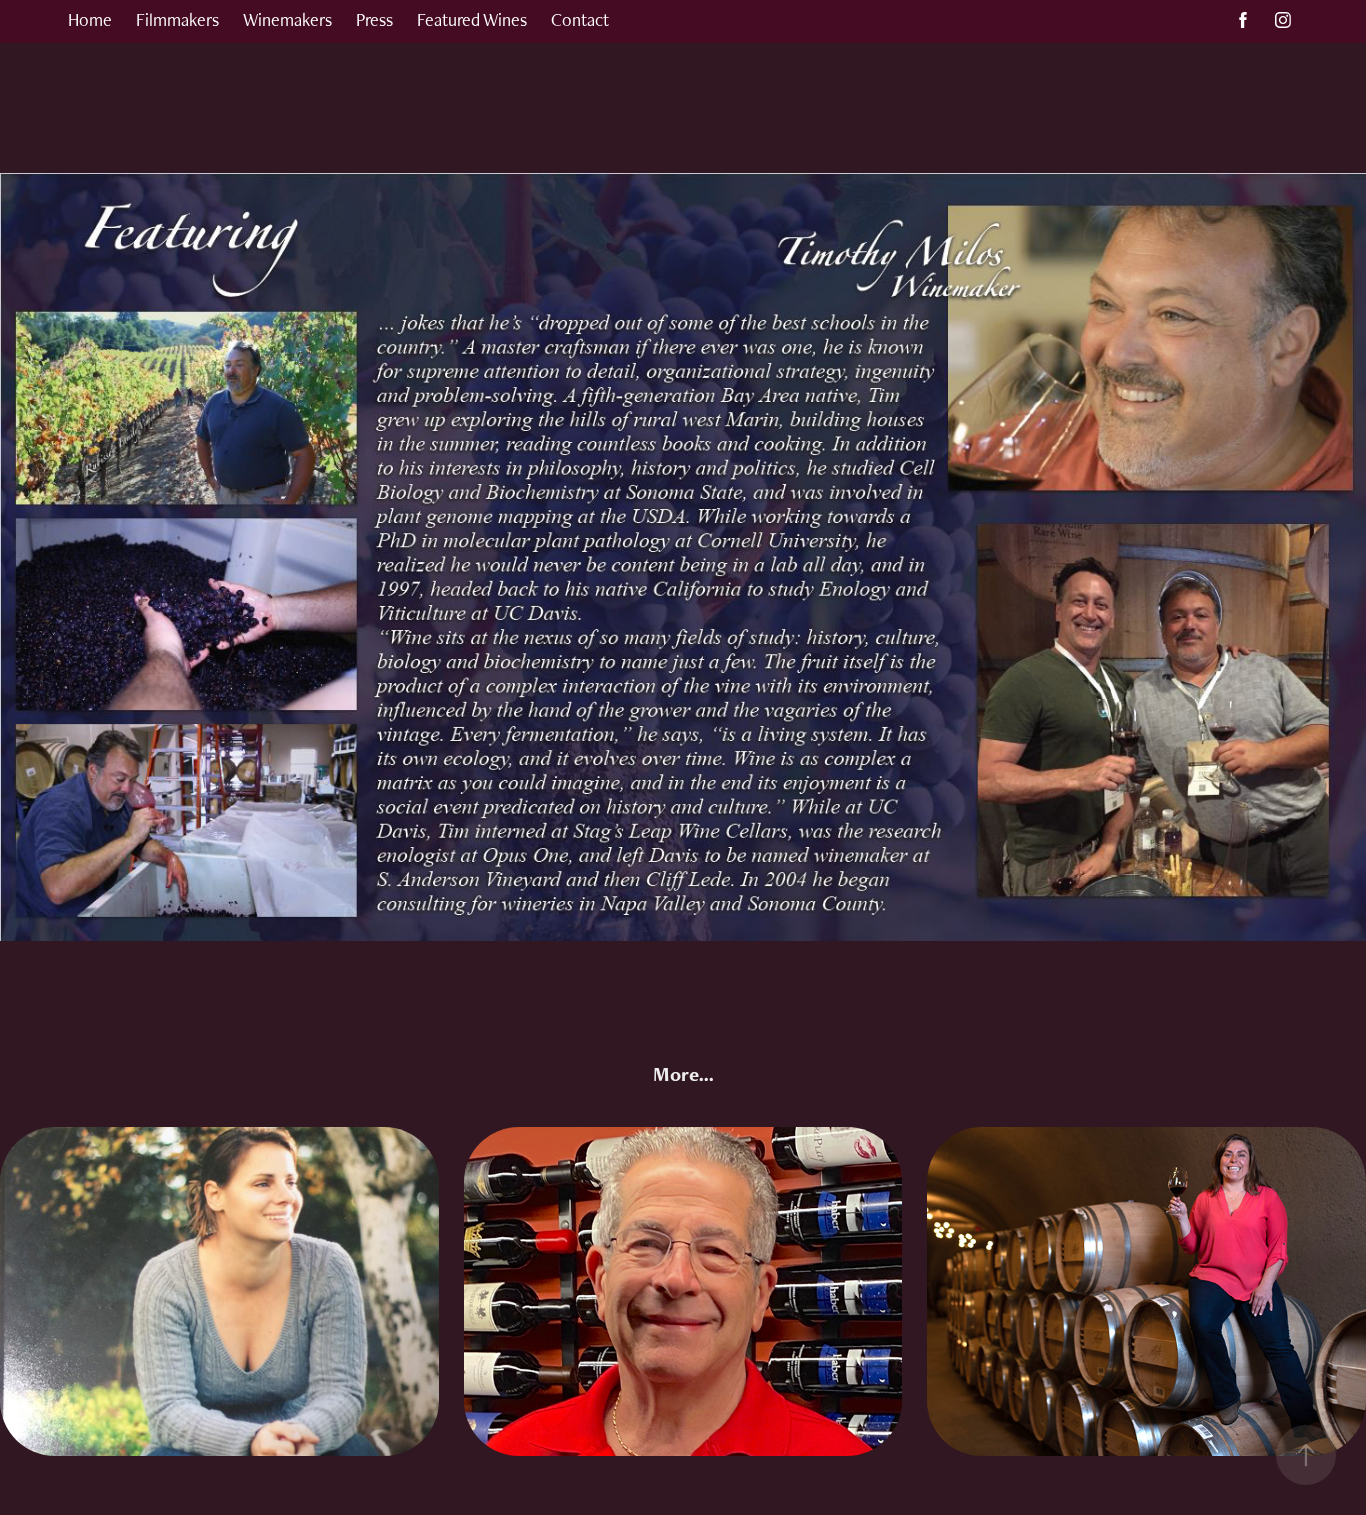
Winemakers (287, 19)
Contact (580, 19)
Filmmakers (177, 19)
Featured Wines (472, 19)
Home (90, 19)
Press (374, 19)
